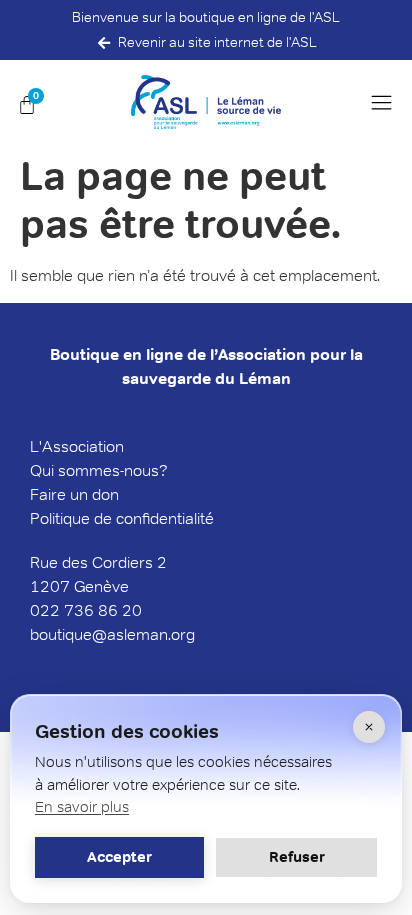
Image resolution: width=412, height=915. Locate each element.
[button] (387, 102)
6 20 (125, 610)
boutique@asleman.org (112, 634)
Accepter (119, 857)
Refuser (297, 857)
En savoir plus (82, 806)
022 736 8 (69, 610)
